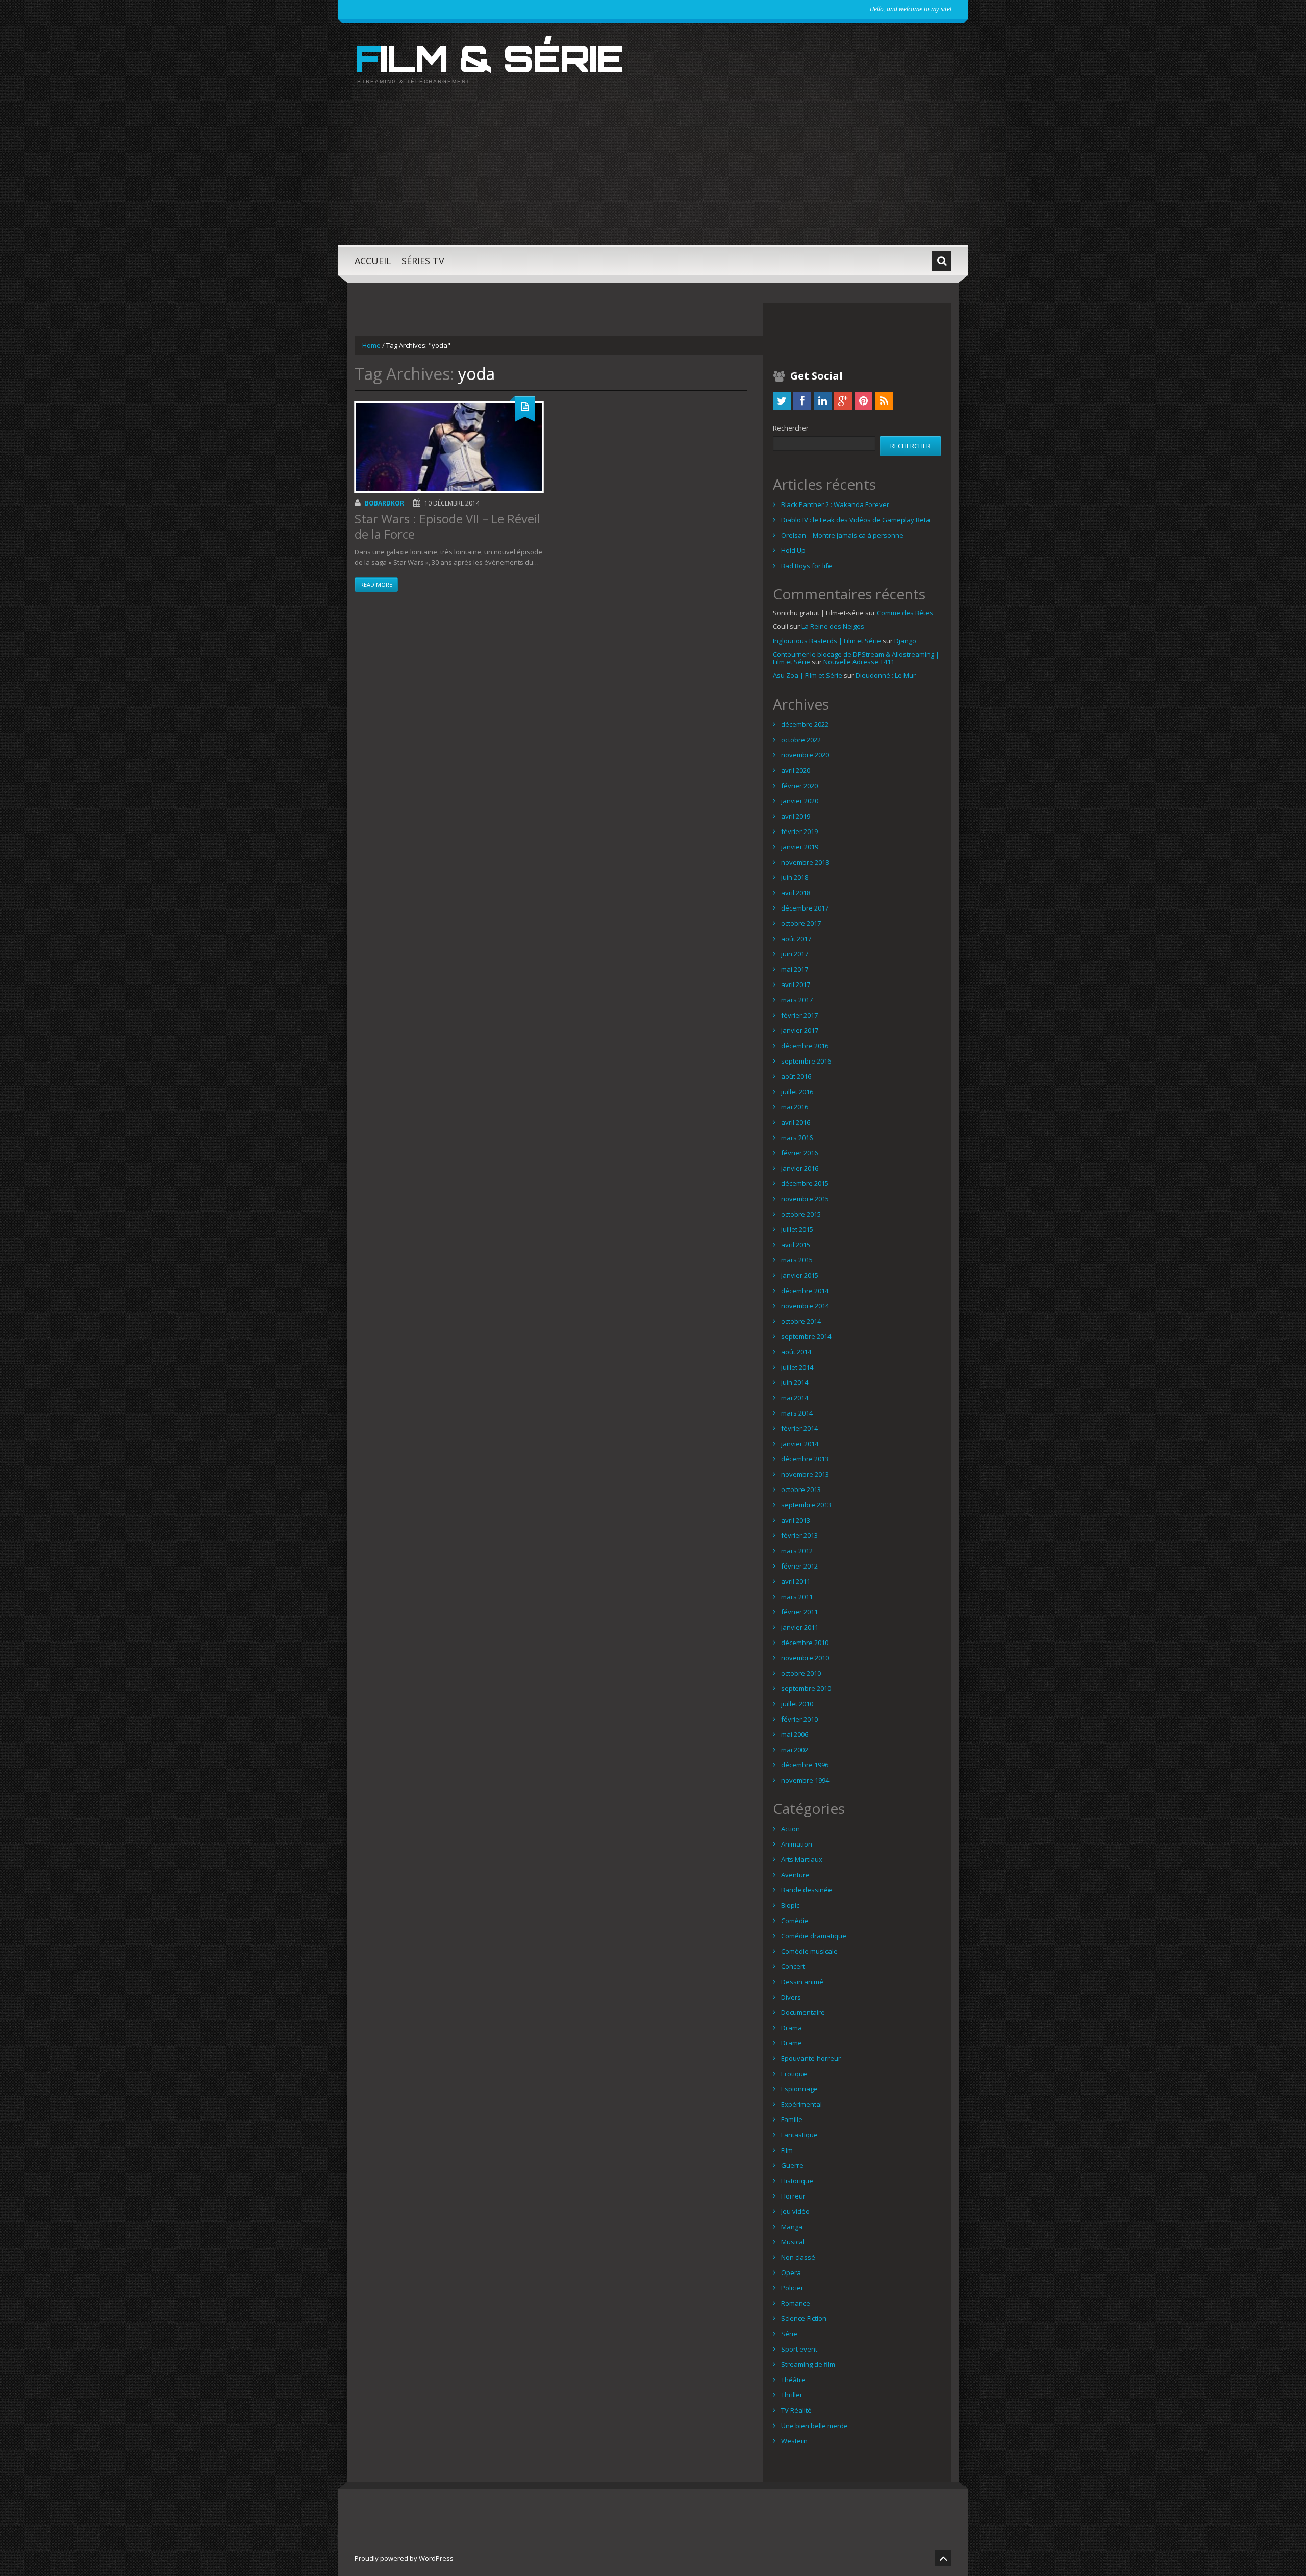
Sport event (799, 2349)
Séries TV (423, 261)
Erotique (794, 2074)
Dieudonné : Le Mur (886, 675)
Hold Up (793, 550)
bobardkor (384, 503)
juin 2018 (795, 877)
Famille (792, 2119)
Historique (797, 2181)
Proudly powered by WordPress (404, 2558)
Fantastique (799, 2135)
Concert (793, 1966)
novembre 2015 (805, 1199)
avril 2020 (796, 770)
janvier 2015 (800, 1275)
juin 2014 (795, 1382)
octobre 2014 (801, 1321)
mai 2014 (795, 1398)
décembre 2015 (805, 1183)
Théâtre (793, 2380)
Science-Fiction (804, 2318)
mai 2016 (795, 1107)
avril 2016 (796, 1122)
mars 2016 (797, 1138)
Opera (791, 2272)
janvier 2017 (800, 1030)
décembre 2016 (805, 1046)
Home (371, 345)
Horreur (793, 2196)
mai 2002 (795, 1750)
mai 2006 (795, 1734)
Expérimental (801, 2104)
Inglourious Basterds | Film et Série (827, 641)
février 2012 (799, 1566)
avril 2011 (796, 1581)
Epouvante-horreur (811, 2058)
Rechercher (791, 428)
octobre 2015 (801, 1214)
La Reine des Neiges (833, 626)
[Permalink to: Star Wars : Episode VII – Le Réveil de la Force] (449, 447)
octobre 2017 (801, 923)
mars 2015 (797, 1260)
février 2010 (799, 1719)
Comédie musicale (809, 1951)
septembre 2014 (806, 1336)
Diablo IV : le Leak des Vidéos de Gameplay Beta (856, 520)
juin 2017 (795, 954)
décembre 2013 (805, 1459)
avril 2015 (796, 1245)
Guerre (792, 2165)
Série (789, 2334)
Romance (796, 2303)
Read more (376, 584)
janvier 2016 (800, 1168)
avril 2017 (796, 984)
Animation (797, 1844)
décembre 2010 (805, 1643)
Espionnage (799, 2089)
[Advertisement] (653, 173)
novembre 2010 (805, 1658)
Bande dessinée (807, 1890)
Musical (793, 2242)
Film (787, 2150)
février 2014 (799, 1428)
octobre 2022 (801, 740)
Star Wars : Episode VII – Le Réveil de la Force (447, 526)
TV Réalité (796, 2410)
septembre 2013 (806, 1505)
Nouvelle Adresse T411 (859, 662)
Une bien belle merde (814, 2426)
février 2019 (799, 831)
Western (794, 2441)
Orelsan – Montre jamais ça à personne (842, 535)
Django (905, 641)
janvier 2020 (800, 801)
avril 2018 (796, 893)
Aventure (795, 1875)
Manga (792, 2227)
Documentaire (803, 2012)
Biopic (790, 1905)
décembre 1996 (805, 1765)
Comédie (795, 1921)
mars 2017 (797, 1000)
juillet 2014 (797, 1367)
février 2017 (799, 1015)
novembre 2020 (805, 755)
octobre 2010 (801, 1673)
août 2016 (796, 1076)
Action (790, 1829)
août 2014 (796, 1352)
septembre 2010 (806, 1688)
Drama (792, 2028)
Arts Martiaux (802, 1859)
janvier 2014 (800, 1444)
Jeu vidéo (795, 2211)
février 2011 (799, 1612)
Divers (791, 1997)
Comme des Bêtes (905, 613)
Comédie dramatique (814, 1936)
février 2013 (799, 1535)
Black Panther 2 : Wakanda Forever (835, 504)
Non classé (798, 2257)
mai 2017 (795, 969)
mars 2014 (797, 1413)
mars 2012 (797, 1551)
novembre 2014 (805, 1306)
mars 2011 (797, 1597)
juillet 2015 (797, 1229)
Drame (792, 2043)
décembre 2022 (805, 724)
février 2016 (799, 1153)
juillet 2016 (797, 1092)
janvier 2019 (800, 847)
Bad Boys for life (807, 566)
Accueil (373, 261)
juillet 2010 (797, 1704)
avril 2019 (796, 816)
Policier (792, 2288)
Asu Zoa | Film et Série (808, 675)
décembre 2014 (805, 1291)
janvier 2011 (800, 1627)
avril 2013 (796, 1520)
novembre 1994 (805, 1780)
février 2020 (799, 786)
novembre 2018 (805, 862)
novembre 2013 (805, 1474)
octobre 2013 (801, 1489)
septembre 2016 (806, 1061)
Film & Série (489, 58)
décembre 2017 (805, 908)
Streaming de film (808, 2364)
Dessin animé (802, 1982)
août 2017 (796, 939)
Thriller (792, 2395)
